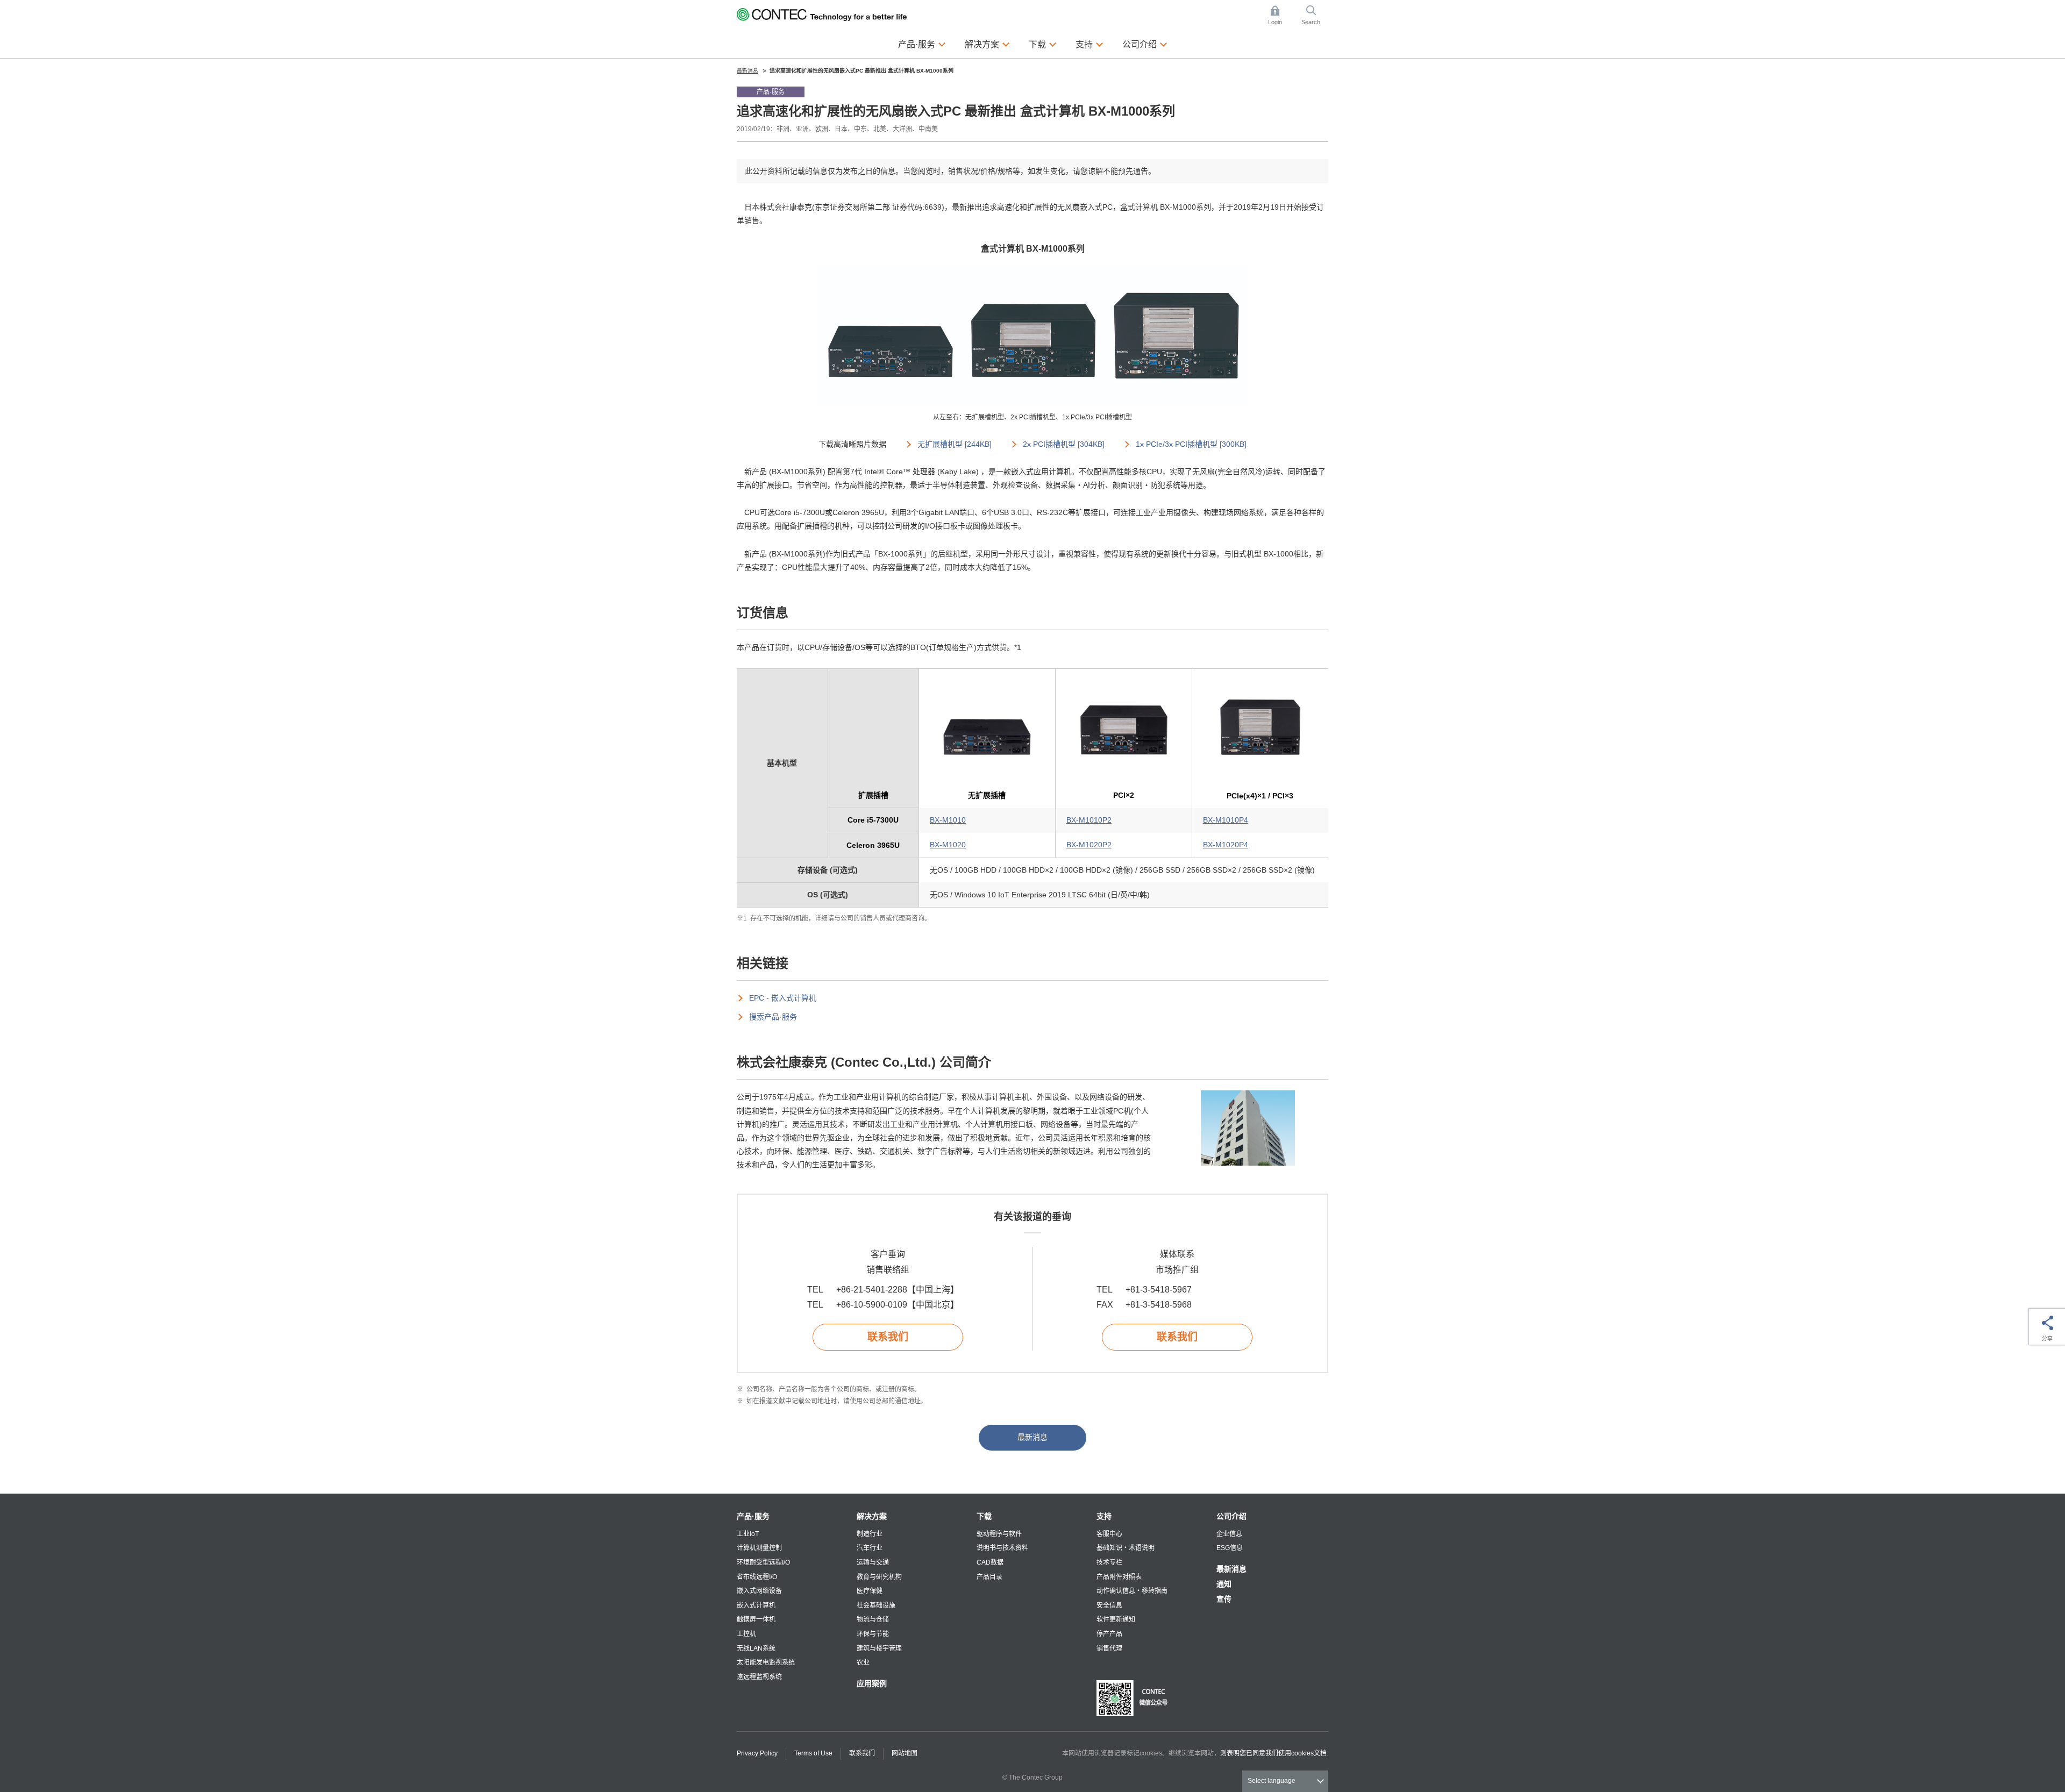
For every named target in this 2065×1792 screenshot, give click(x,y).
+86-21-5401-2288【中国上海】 (898, 1290)
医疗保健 (870, 1591)
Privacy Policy (757, 1753)
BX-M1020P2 (1089, 845)
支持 (1104, 1516)
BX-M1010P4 (1226, 820)
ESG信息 (1230, 1548)
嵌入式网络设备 (759, 1591)
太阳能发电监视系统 (766, 1662)
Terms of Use (813, 1753)
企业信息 (1229, 1534)
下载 (984, 1516)
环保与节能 (873, 1634)
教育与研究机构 (879, 1577)
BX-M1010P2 (1089, 820)
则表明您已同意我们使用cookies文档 (1273, 1753)
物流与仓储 (873, 1619)
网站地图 (905, 1753)
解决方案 (872, 1516)
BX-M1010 (948, 820)
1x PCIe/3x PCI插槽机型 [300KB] (1191, 444)
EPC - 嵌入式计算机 (783, 998)
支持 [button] (1090, 44)
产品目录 (989, 1577)
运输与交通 (873, 1562)
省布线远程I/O (757, 1577)
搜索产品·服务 (773, 1017)
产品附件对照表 (1119, 1577)
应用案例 (872, 1683)
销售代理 (1109, 1648)
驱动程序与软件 (999, 1534)
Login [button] (1280, 16)
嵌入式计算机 (756, 1605)
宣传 (1224, 1599)
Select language (1272, 1781)
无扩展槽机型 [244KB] (955, 444)
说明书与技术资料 (1002, 1548)
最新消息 (1032, 1437)
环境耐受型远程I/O (763, 1562)
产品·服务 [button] (922, 44)
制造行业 (870, 1534)
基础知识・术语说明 (1126, 1548)
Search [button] (1315, 16)
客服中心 (1109, 1534)
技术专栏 (1109, 1562)
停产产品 (1109, 1634)
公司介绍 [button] (1145, 44)
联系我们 (888, 1337)
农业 (863, 1662)
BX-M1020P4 (1226, 845)
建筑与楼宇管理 (879, 1648)
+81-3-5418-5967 (1159, 1290)
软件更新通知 (1116, 1619)
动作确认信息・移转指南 (1132, 1591)
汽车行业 (870, 1548)
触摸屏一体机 (756, 1619)
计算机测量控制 (759, 1548)
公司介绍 (1231, 1516)
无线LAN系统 (756, 1648)
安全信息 (1109, 1605)
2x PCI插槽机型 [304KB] (1064, 444)
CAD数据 (990, 1562)
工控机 (746, 1634)
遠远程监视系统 (759, 1677)
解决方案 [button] (987, 44)
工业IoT (748, 1534)
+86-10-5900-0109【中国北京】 (898, 1305)
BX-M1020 (948, 845)
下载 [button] (1043, 44)
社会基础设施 (876, 1605)
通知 (1224, 1584)
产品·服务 (753, 1516)
